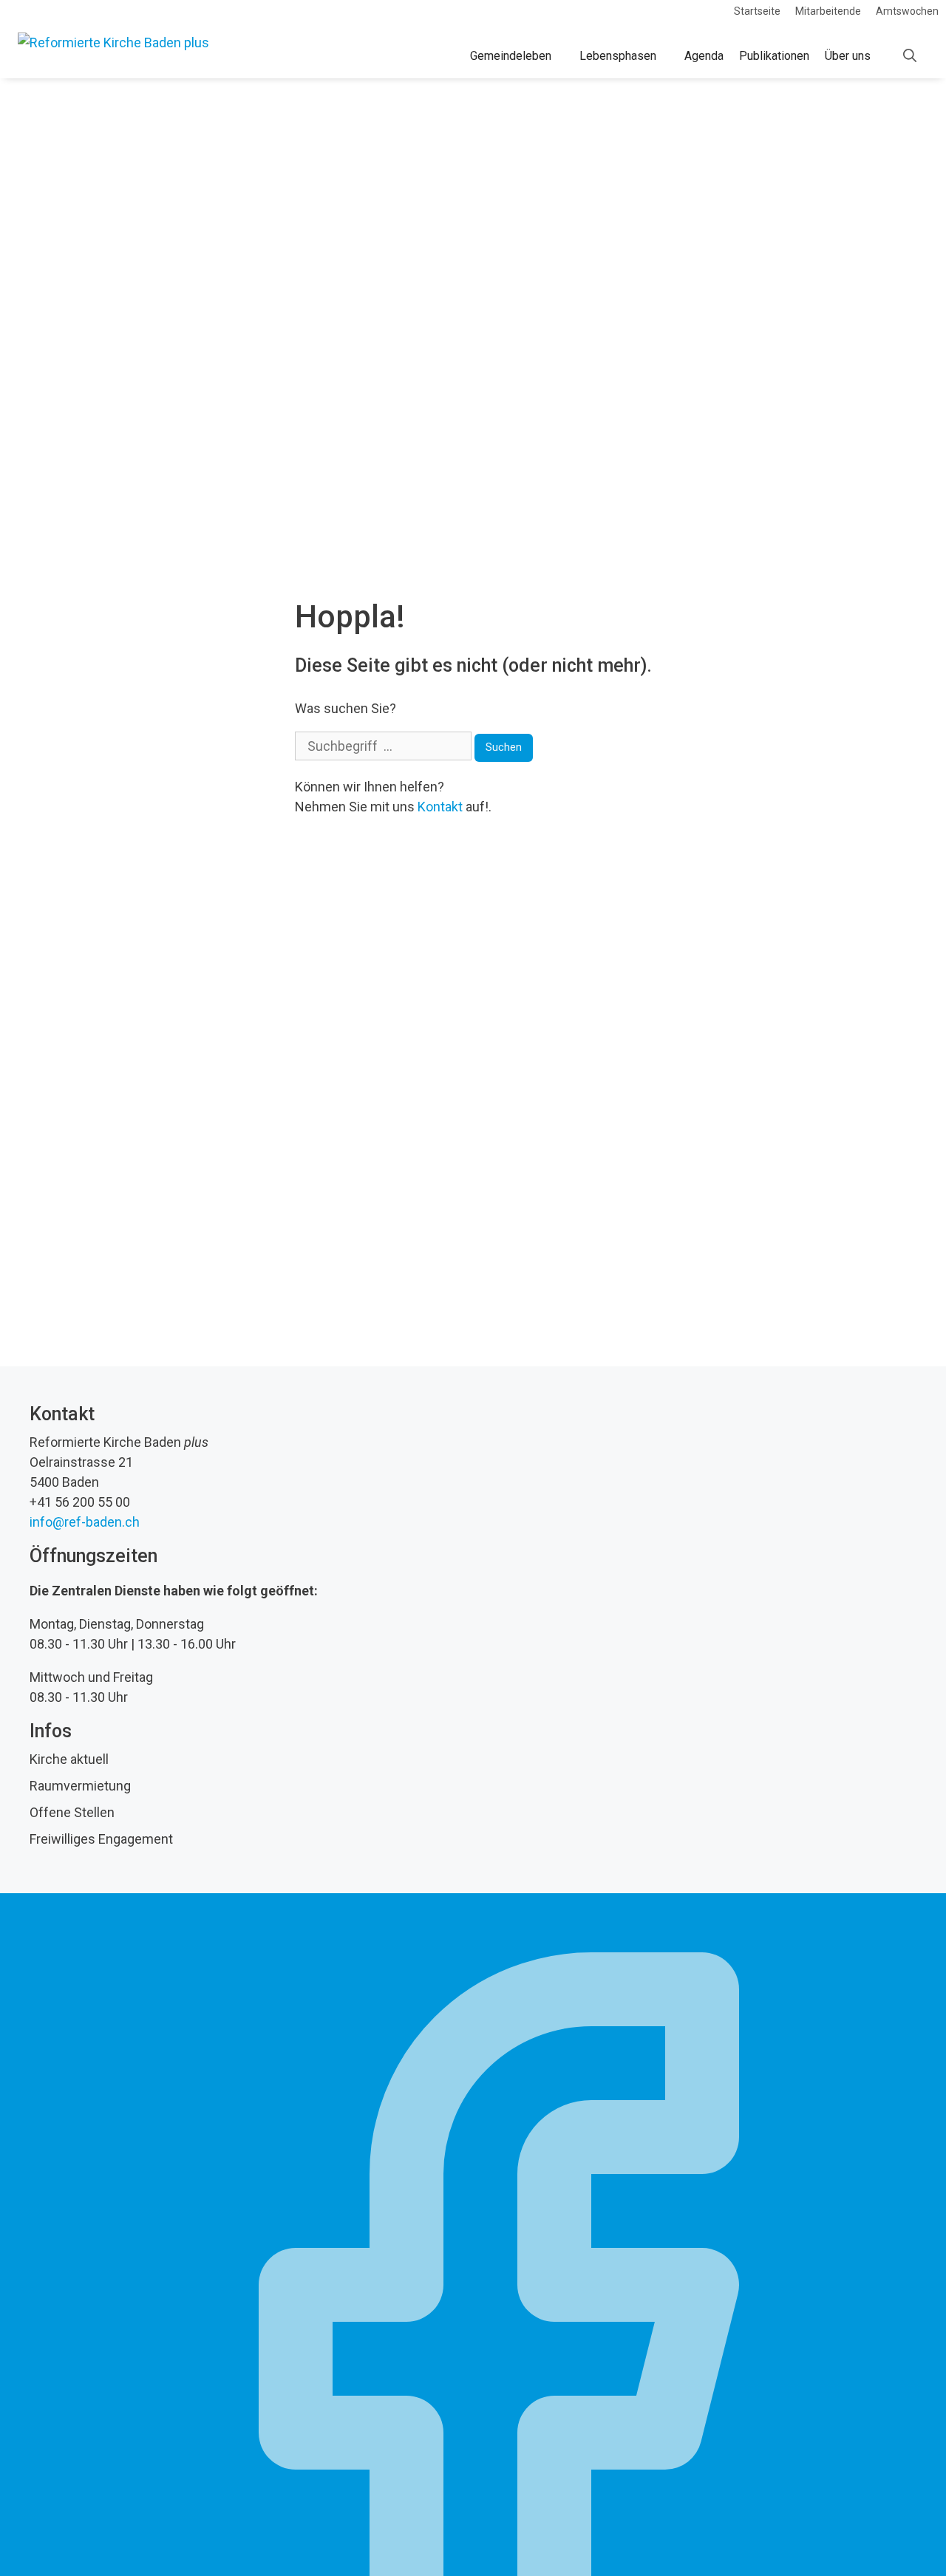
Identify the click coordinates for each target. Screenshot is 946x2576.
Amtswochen (907, 11)
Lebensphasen (618, 56)
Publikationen (774, 56)
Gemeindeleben (511, 56)
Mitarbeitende (828, 11)
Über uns (848, 56)
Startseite (757, 11)
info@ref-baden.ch (85, 1522)
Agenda (704, 56)
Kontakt (440, 807)
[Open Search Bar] (910, 56)
